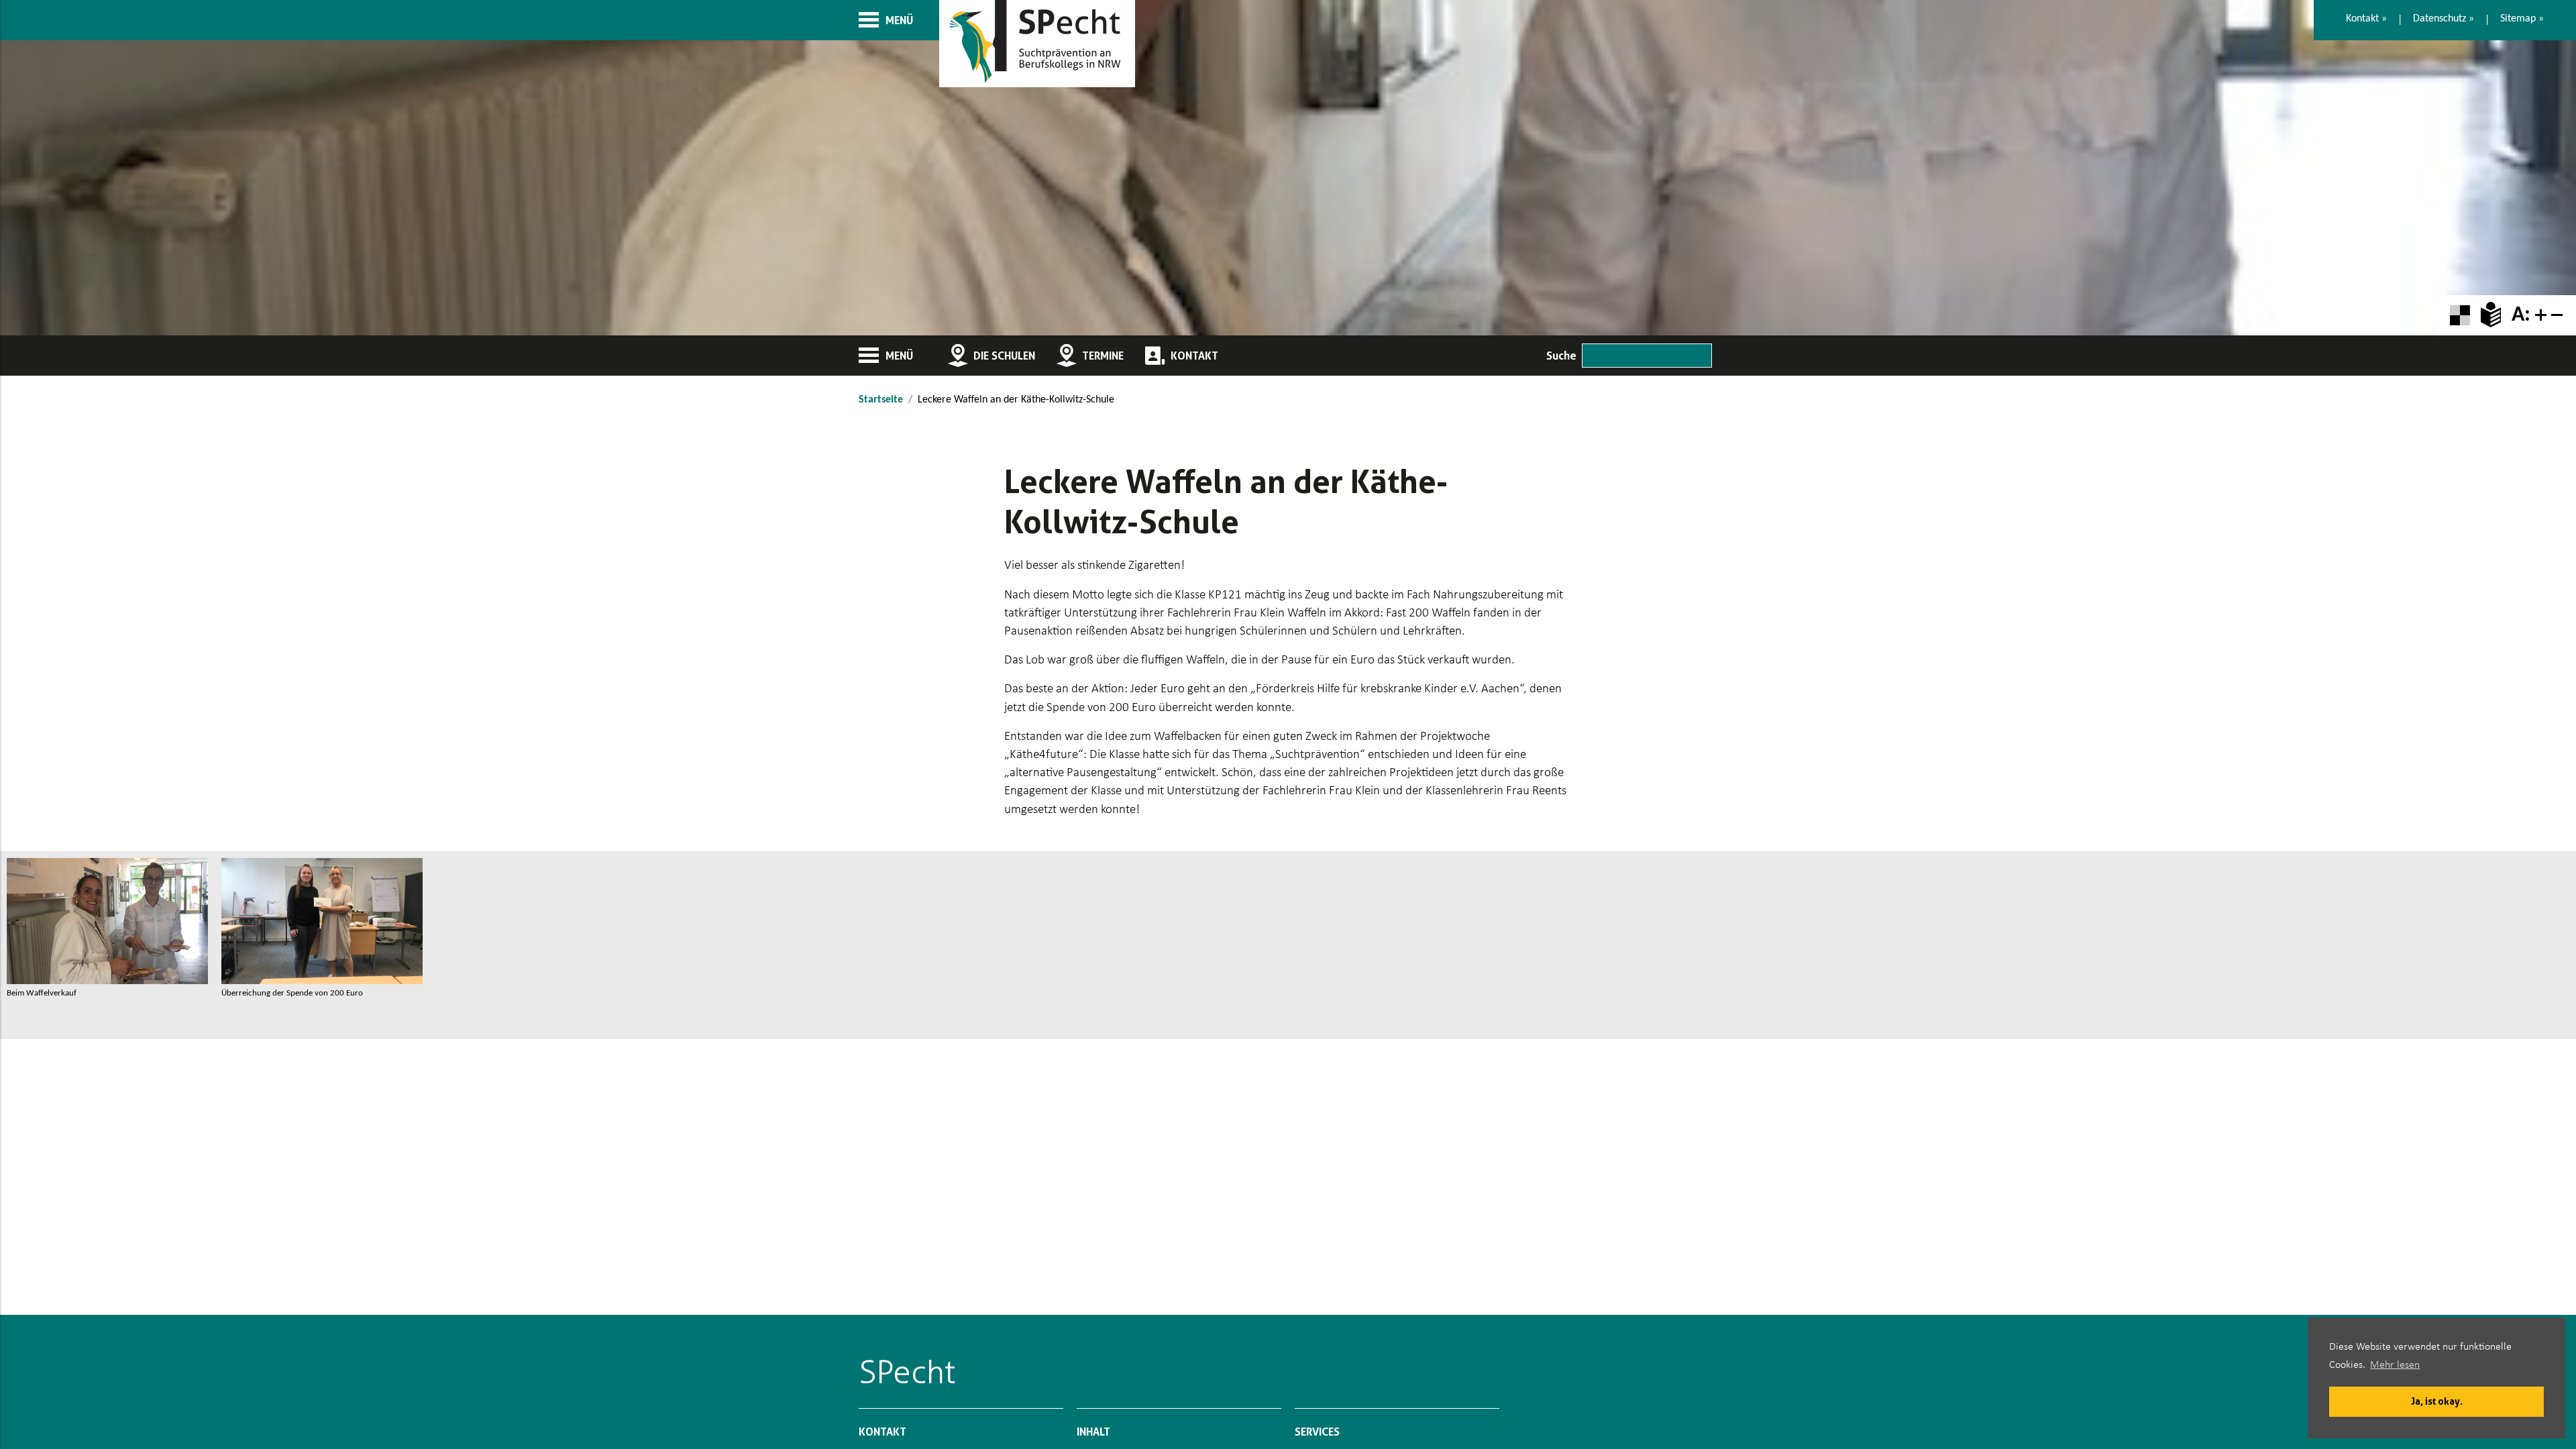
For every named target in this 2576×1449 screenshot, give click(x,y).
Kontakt (2362, 19)
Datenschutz (2439, 19)
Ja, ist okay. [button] (2437, 1401)
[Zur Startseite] (1037, 44)
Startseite (881, 400)
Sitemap (2518, 19)
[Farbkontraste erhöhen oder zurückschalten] (2460, 316)
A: (2521, 315)
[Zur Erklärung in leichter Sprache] (2491, 315)
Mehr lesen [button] (2395, 1365)
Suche (1561, 356)
